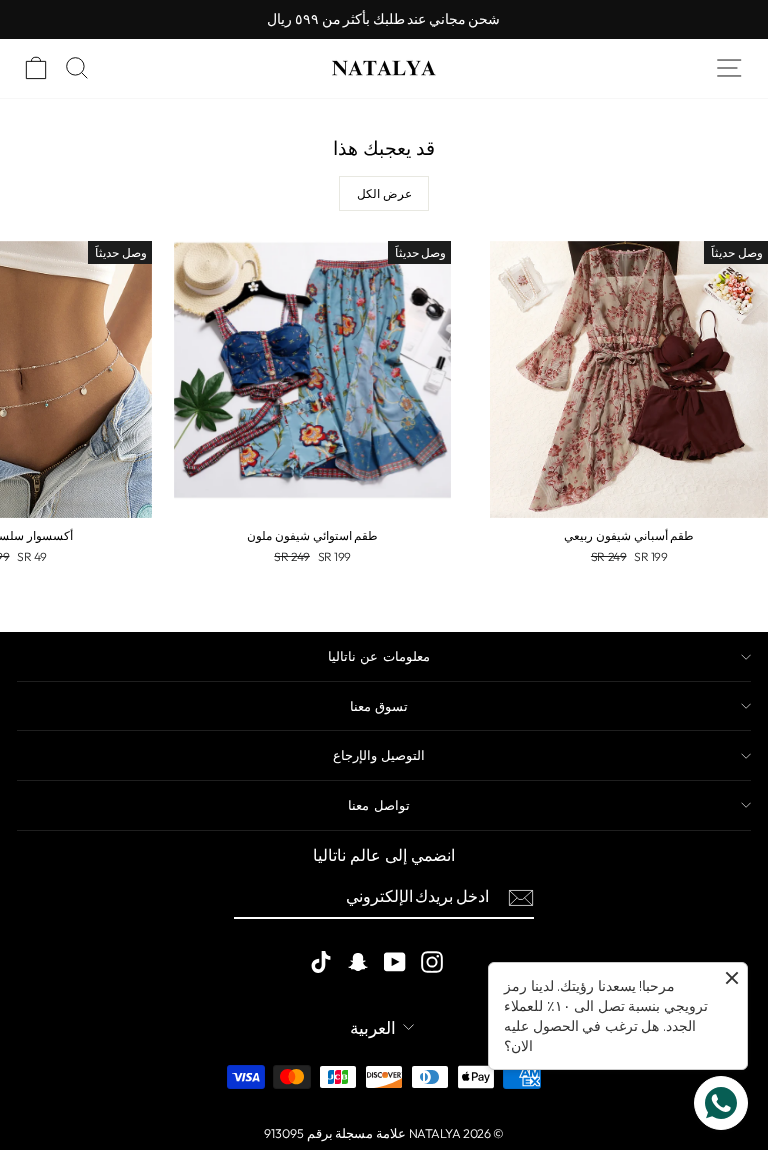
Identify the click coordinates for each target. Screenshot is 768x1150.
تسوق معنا (379, 706)
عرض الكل (384, 193)
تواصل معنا (378, 805)
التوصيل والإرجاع (379, 755)
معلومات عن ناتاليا (379, 656)
